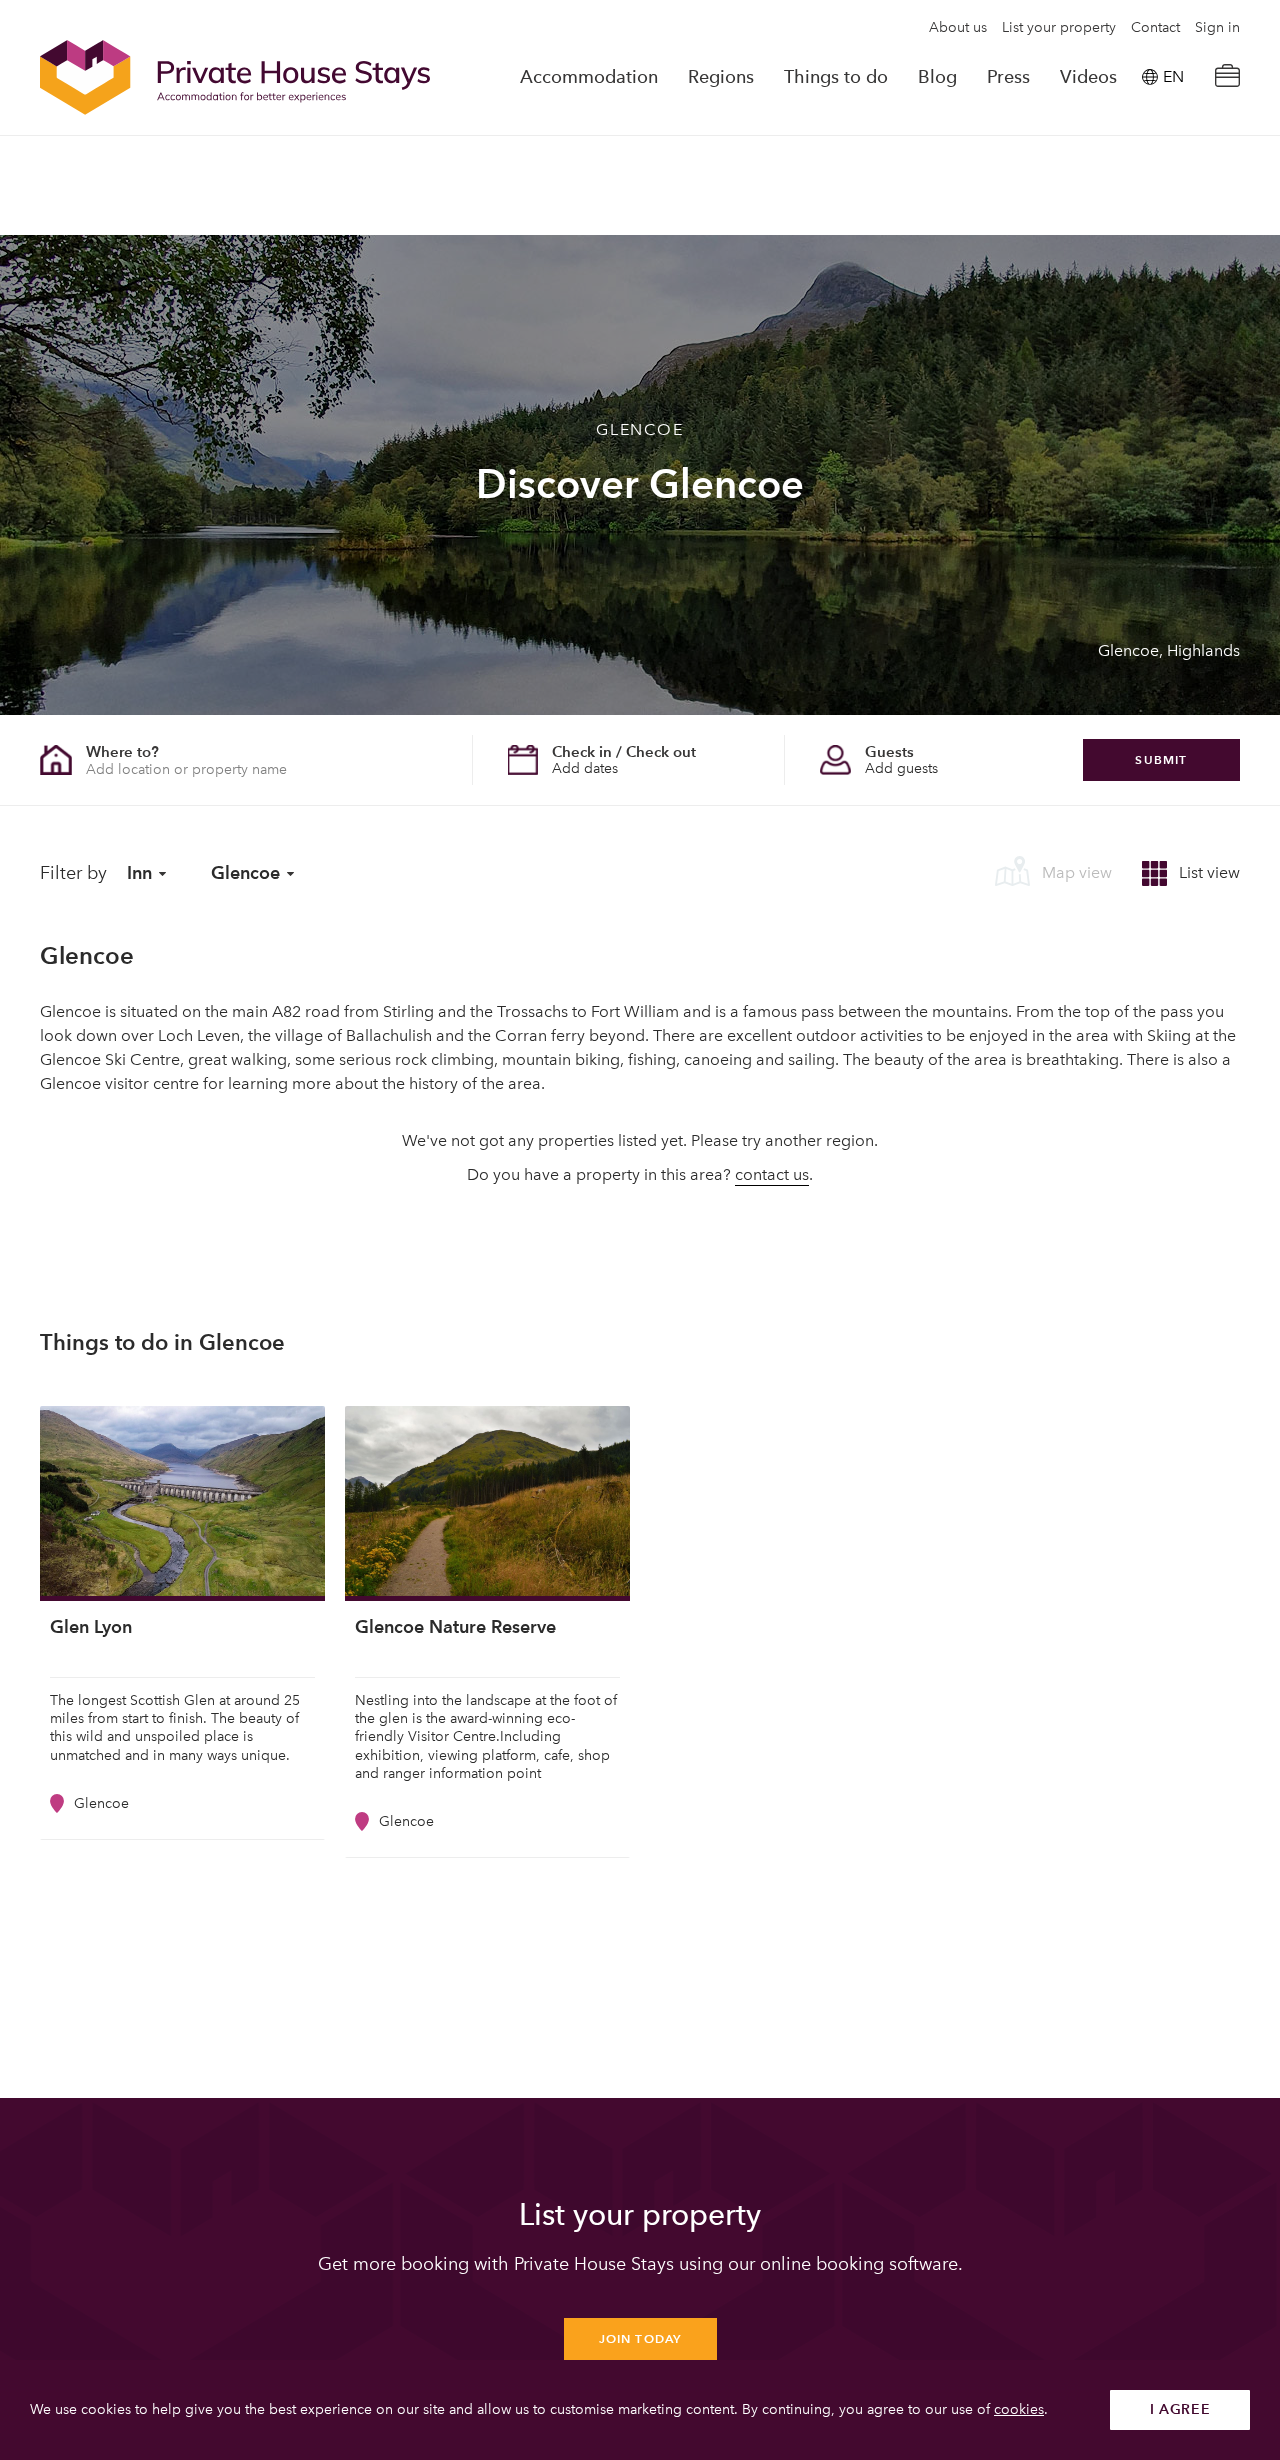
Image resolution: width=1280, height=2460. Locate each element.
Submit (1161, 759)
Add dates (585, 768)
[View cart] (1227, 77)
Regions (721, 77)
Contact (1155, 28)
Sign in (1217, 28)
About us (958, 28)
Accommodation (589, 77)
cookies (1019, 2409)
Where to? (122, 751)
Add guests (901, 768)
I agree (1180, 2409)
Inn (139, 872)
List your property (1059, 28)
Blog (937, 77)
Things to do (836, 77)
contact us (772, 1174)
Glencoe (245, 872)
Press (1008, 77)
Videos (1088, 77)
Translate (1151, 178)
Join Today (640, 2338)
